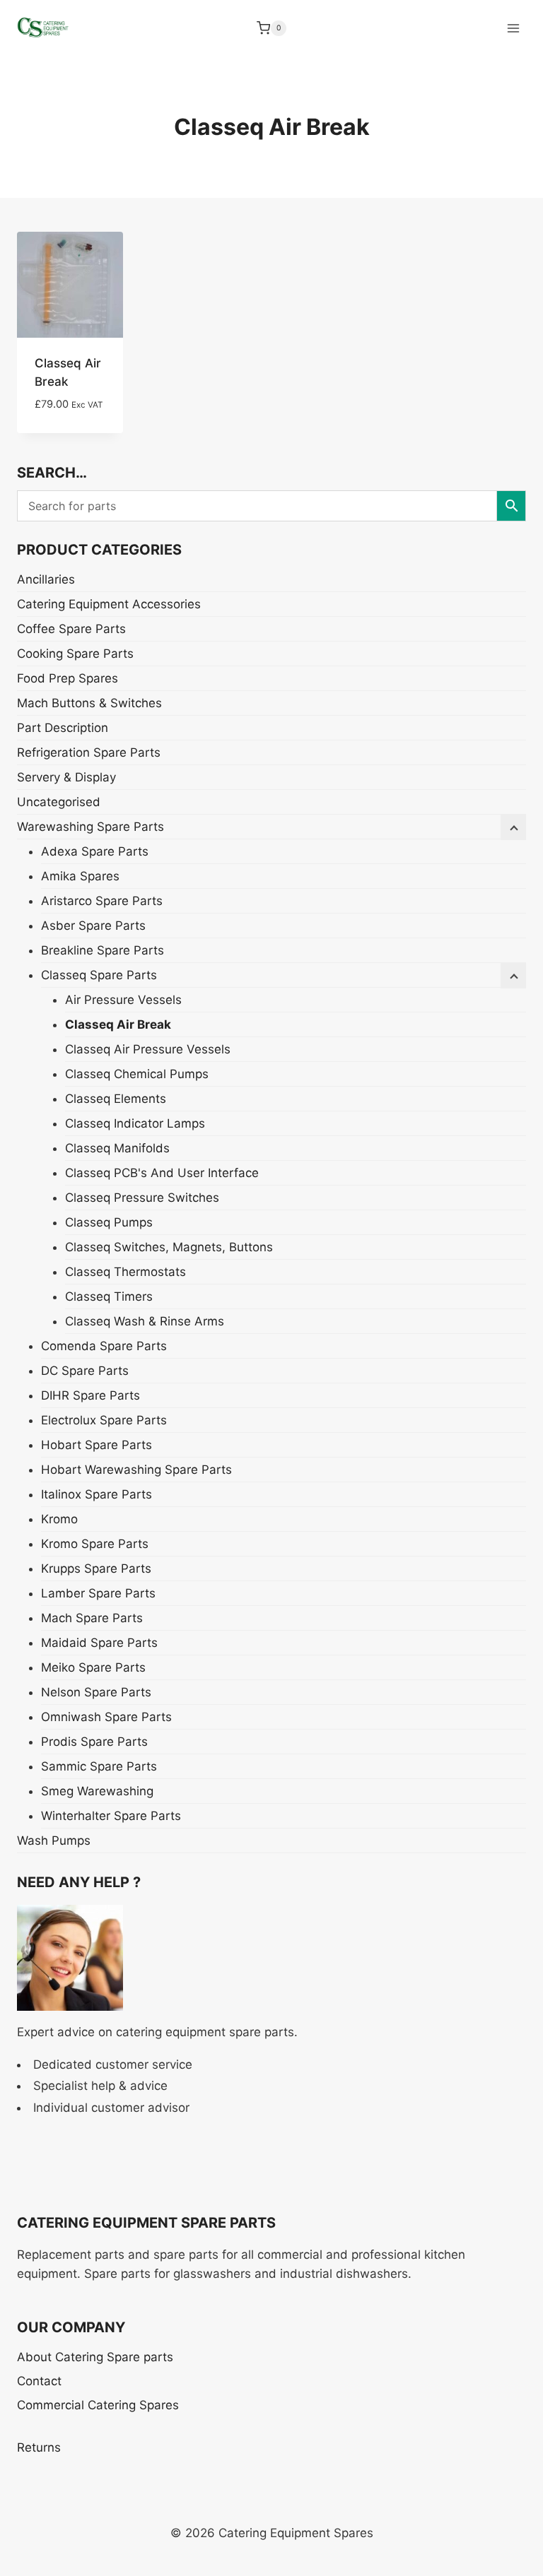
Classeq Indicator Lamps (135, 1123)
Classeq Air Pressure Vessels (148, 1049)
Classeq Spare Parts (99, 975)
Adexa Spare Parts (95, 851)
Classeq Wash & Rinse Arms (145, 1321)
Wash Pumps (54, 1841)
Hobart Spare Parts (97, 1445)
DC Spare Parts (85, 1371)
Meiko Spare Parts (93, 1667)
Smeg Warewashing (97, 1791)
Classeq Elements (116, 1099)
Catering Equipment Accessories (109, 604)
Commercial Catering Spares (98, 2405)
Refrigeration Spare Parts (89, 752)
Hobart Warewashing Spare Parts (136, 1470)
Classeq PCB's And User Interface (162, 1173)
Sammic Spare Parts (99, 1766)
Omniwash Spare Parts (106, 1717)
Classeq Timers (109, 1296)
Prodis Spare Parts (94, 1742)
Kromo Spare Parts (95, 1544)
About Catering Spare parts (95, 2357)
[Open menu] (513, 28)
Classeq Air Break (118, 1024)
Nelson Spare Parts (96, 1692)
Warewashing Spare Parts (90, 827)
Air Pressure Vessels (123, 1000)
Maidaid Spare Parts (99, 1643)
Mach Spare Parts (92, 1618)
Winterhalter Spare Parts (111, 1816)
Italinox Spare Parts (97, 1494)
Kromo (59, 1519)
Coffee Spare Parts (71, 629)
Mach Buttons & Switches (89, 703)
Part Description (63, 728)
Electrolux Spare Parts (104, 1420)
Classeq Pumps (109, 1222)
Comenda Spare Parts (104, 1346)
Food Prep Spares (68, 678)
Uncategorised (59, 802)
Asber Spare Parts (93, 926)
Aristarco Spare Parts (102, 901)
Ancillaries (46, 579)
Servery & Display (66, 777)
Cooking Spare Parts (75, 654)
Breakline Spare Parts (103, 950)
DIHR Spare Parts (90, 1395)
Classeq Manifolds (117, 1148)
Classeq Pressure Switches (142, 1198)
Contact (39, 2381)
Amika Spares (80, 876)
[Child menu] (513, 976)
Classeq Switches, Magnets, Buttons (169, 1247)
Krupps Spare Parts (96, 1568)
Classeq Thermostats (125, 1272)
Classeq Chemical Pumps (137, 1074)
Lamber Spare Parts (98, 1593)
